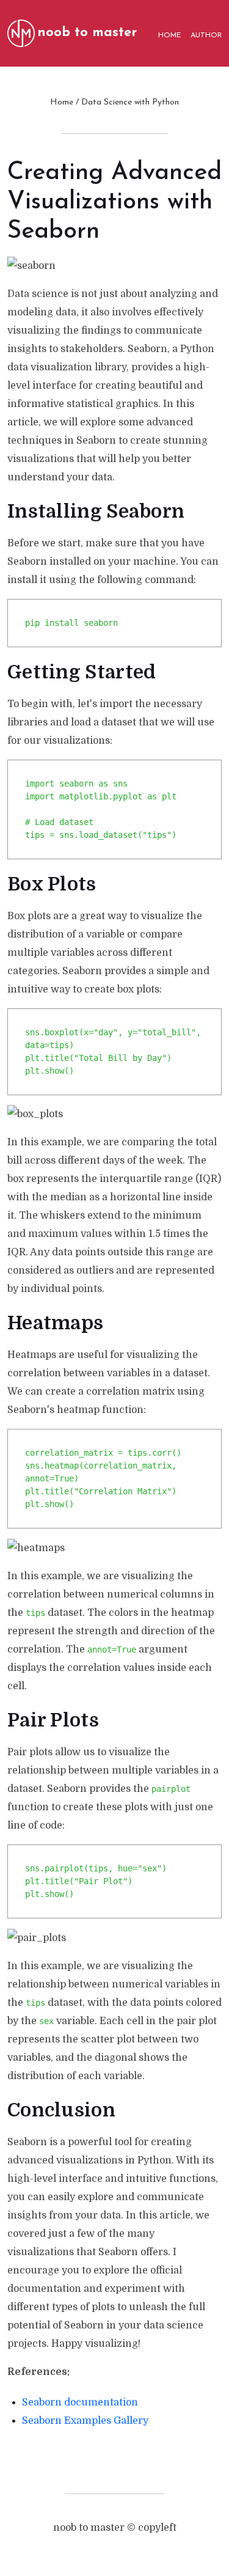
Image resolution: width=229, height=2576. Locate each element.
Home (62, 102)
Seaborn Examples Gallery (85, 2421)
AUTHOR (206, 35)
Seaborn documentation (80, 2402)
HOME (169, 35)
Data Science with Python (130, 102)
